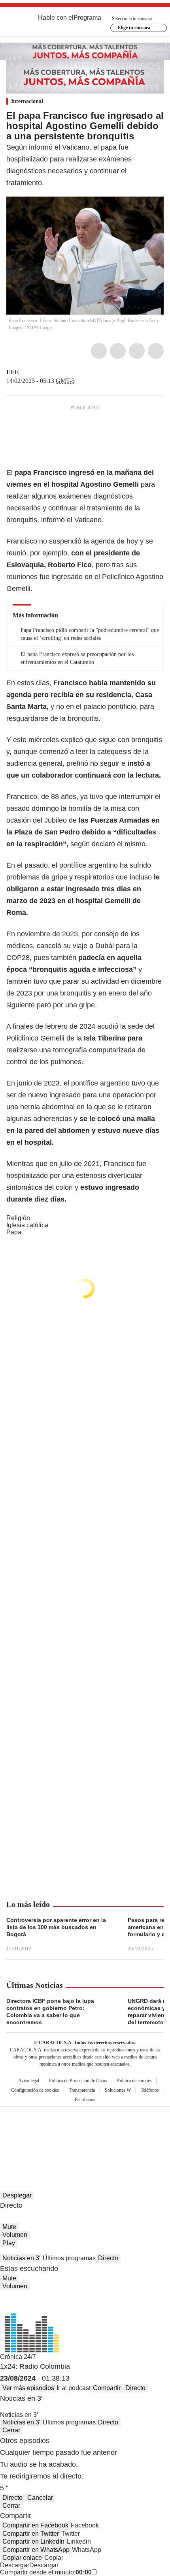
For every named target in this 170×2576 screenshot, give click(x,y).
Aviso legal (29, 2081)
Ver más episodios (28, 2388)
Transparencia (82, 2090)
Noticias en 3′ (21, 2258)
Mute (9, 2227)
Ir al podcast (74, 2388)
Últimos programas (69, 2258)
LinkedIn (137, 351)
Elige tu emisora (134, 28)
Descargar (15, 2565)
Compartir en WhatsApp (36, 2550)
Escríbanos (85, 2100)
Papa (14, 1232)
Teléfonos (150, 2090)
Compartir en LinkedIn (33, 2541)
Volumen (15, 2235)
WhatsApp (156, 351)
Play (9, 2243)
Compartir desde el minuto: (46, 2572)
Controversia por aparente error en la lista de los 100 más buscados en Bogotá (56, 1927)
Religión (18, 1218)
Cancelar (40, 2498)
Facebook (99, 351)
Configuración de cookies (35, 2090)
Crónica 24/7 (18, 2357)
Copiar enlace (22, 2558)
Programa (87, 18)
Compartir (107, 2388)
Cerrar (11, 2430)
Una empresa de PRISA (85, 2124)
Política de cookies (134, 2081)
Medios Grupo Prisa (85, 2143)
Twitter (118, 351)
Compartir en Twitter (31, 2534)
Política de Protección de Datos (78, 2081)
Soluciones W (118, 2090)
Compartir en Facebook (35, 2525)
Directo (108, 2258)
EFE (13, 372)
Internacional (27, 101)
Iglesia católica (27, 1225)
